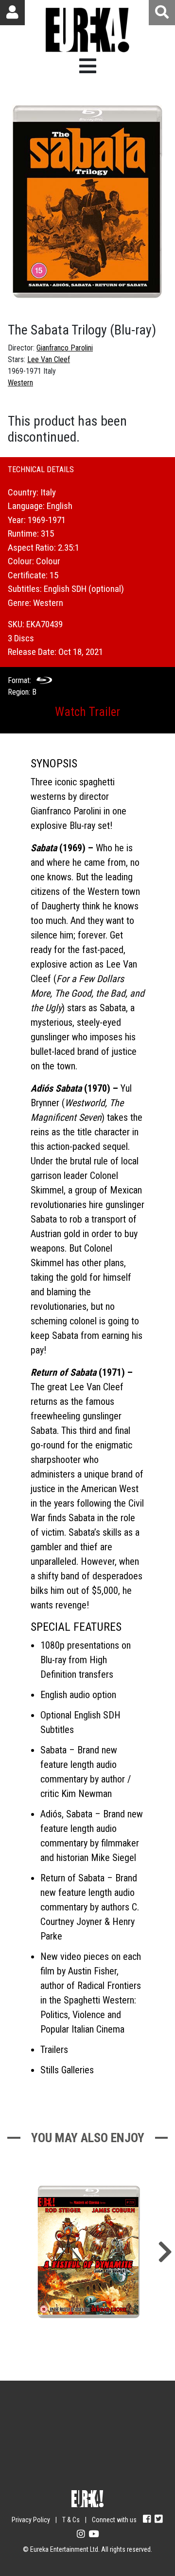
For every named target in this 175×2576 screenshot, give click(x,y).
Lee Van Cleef (49, 359)
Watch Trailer (87, 712)
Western (20, 383)
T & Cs (71, 2520)
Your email (39, 2417)
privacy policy (119, 2473)
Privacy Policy (31, 2520)
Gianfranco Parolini (65, 348)
